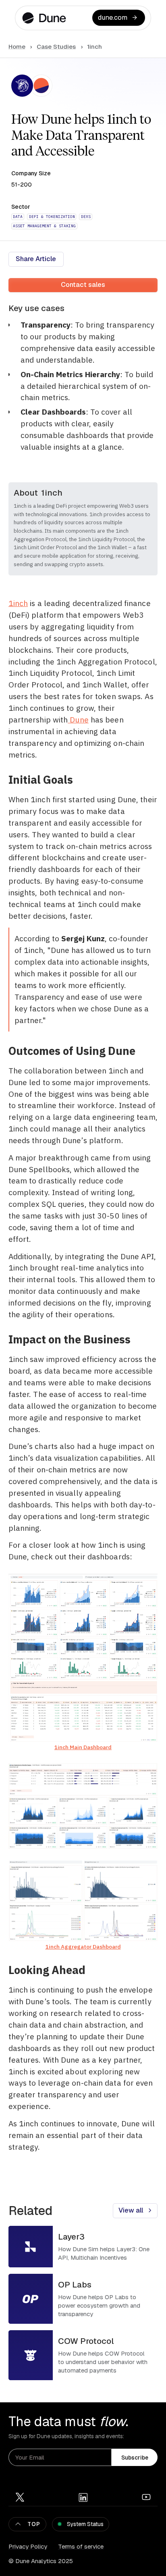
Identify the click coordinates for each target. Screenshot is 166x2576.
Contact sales (83, 284)
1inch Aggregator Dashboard (83, 1947)
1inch (18, 603)
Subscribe (135, 2458)
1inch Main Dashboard (83, 1747)
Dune (78, 719)
